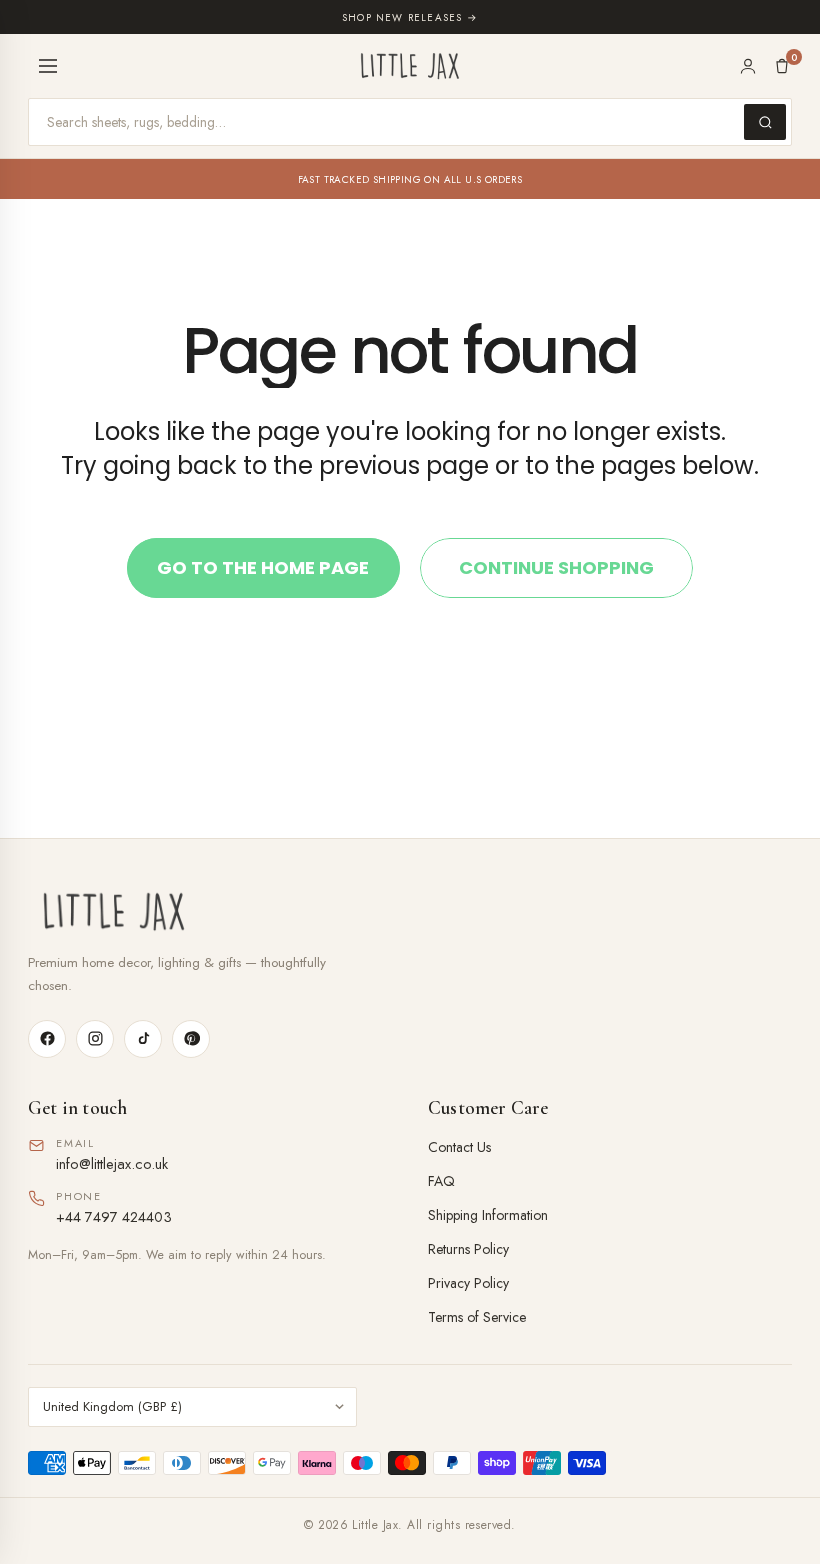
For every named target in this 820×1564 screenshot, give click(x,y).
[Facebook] (47, 1039)
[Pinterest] (191, 1039)
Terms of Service (477, 1317)
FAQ (441, 1181)
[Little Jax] (410, 911)
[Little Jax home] (410, 66)
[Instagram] (95, 1039)
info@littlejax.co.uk (112, 1163)
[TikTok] (143, 1039)
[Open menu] (48, 66)
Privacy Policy (468, 1283)
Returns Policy (468, 1249)
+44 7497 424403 (114, 1216)
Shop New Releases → (410, 17)
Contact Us (459, 1147)
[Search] (765, 122)
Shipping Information (488, 1215)
